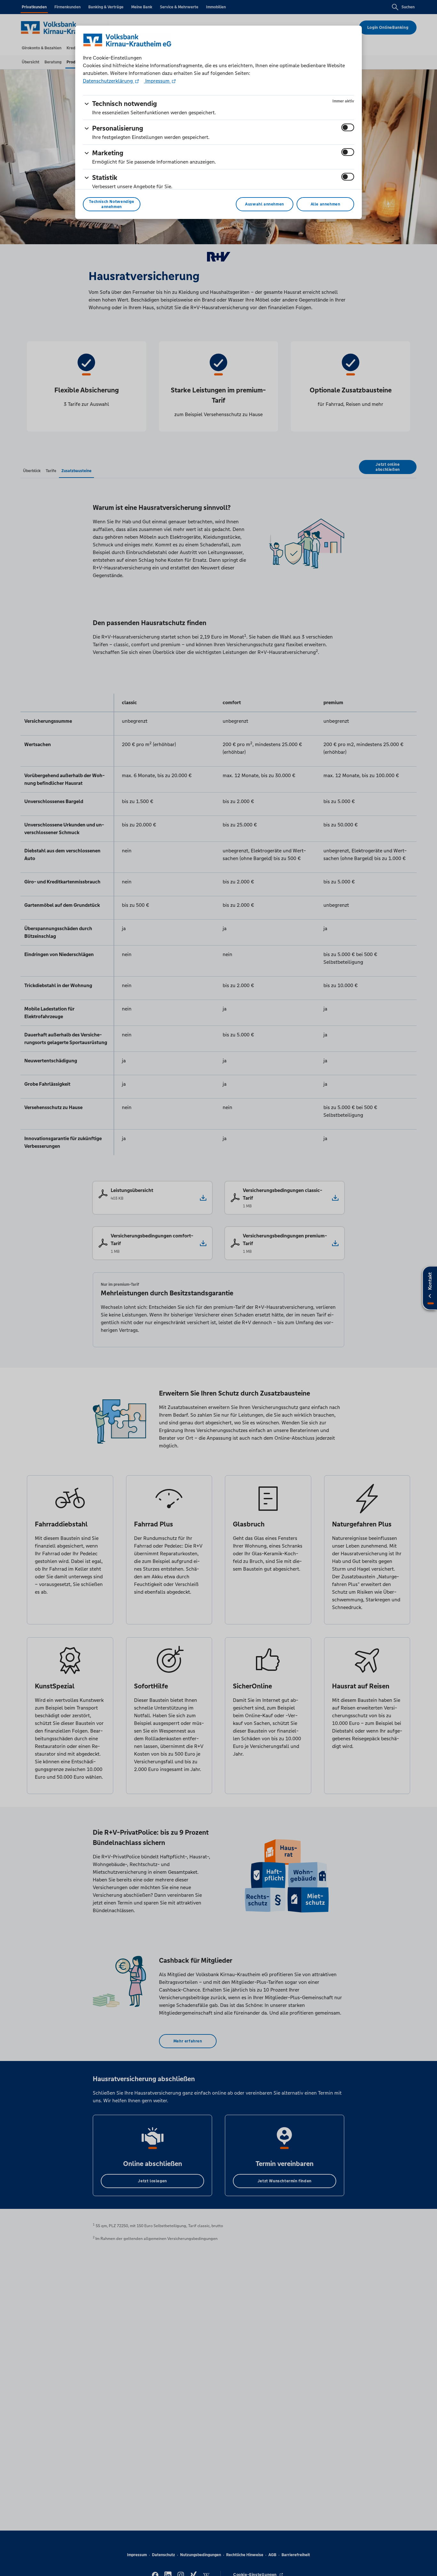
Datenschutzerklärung (108, 81)
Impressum (157, 81)
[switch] (348, 127)
